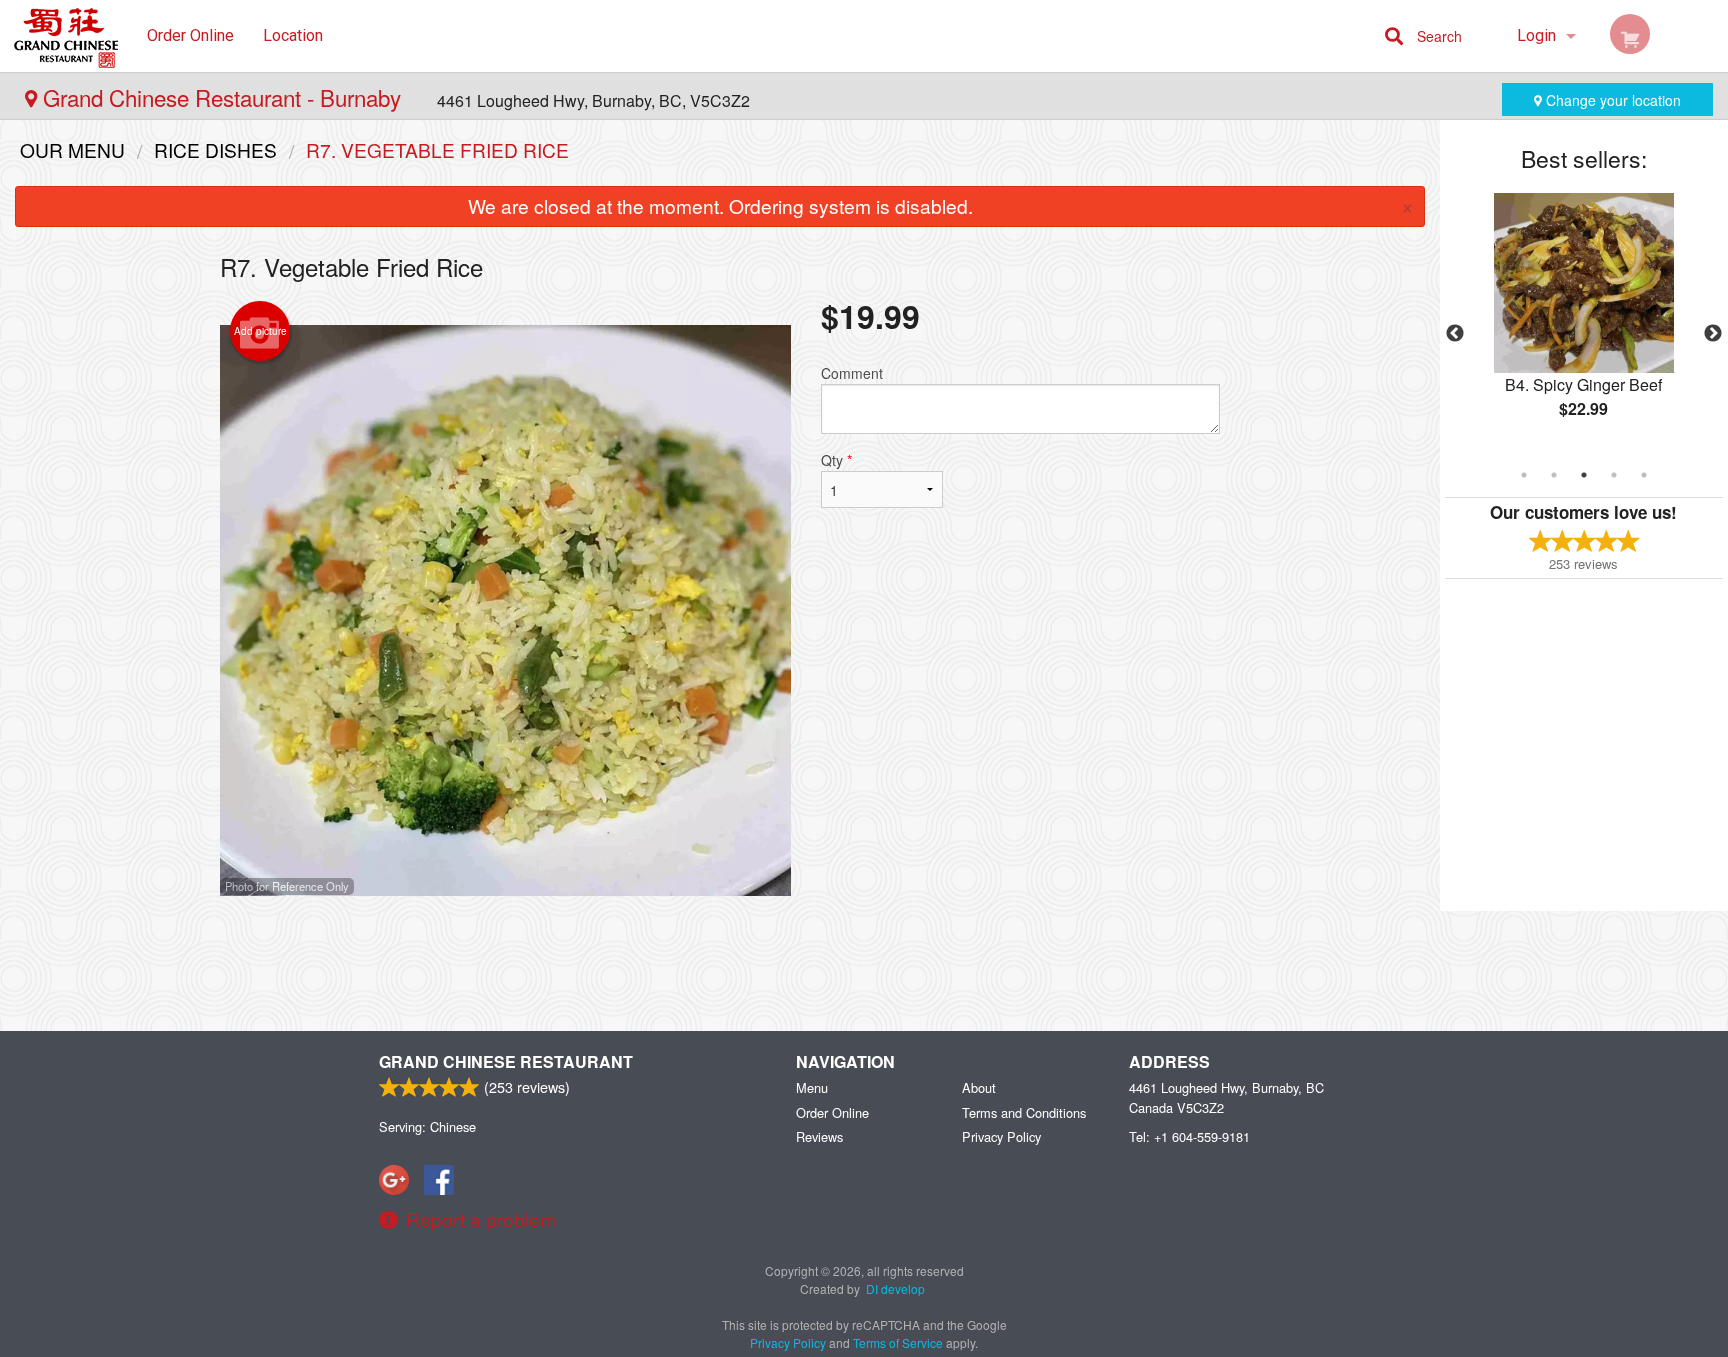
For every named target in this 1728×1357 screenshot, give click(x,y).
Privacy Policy (1001, 1136)
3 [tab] (1584, 475)
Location (293, 35)
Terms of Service (898, 1342)
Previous (1455, 334)
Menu (812, 1087)
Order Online (190, 35)
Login (1536, 35)
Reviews (819, 1136)
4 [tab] (1614, 475)
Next (1713, 334)
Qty (836, 460)
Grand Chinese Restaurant (506, 1061)
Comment (852, 373)
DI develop (895, 1288)
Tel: (1189, 1136)
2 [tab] (1554, 475)
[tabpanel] (1584, 322)
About (979, 1087)
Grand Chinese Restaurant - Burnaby (222, 97)
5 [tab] (1644, 475)
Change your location (1611, 100)
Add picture (260, 331)
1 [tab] (1524, 475)
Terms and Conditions (1024, 1112)
